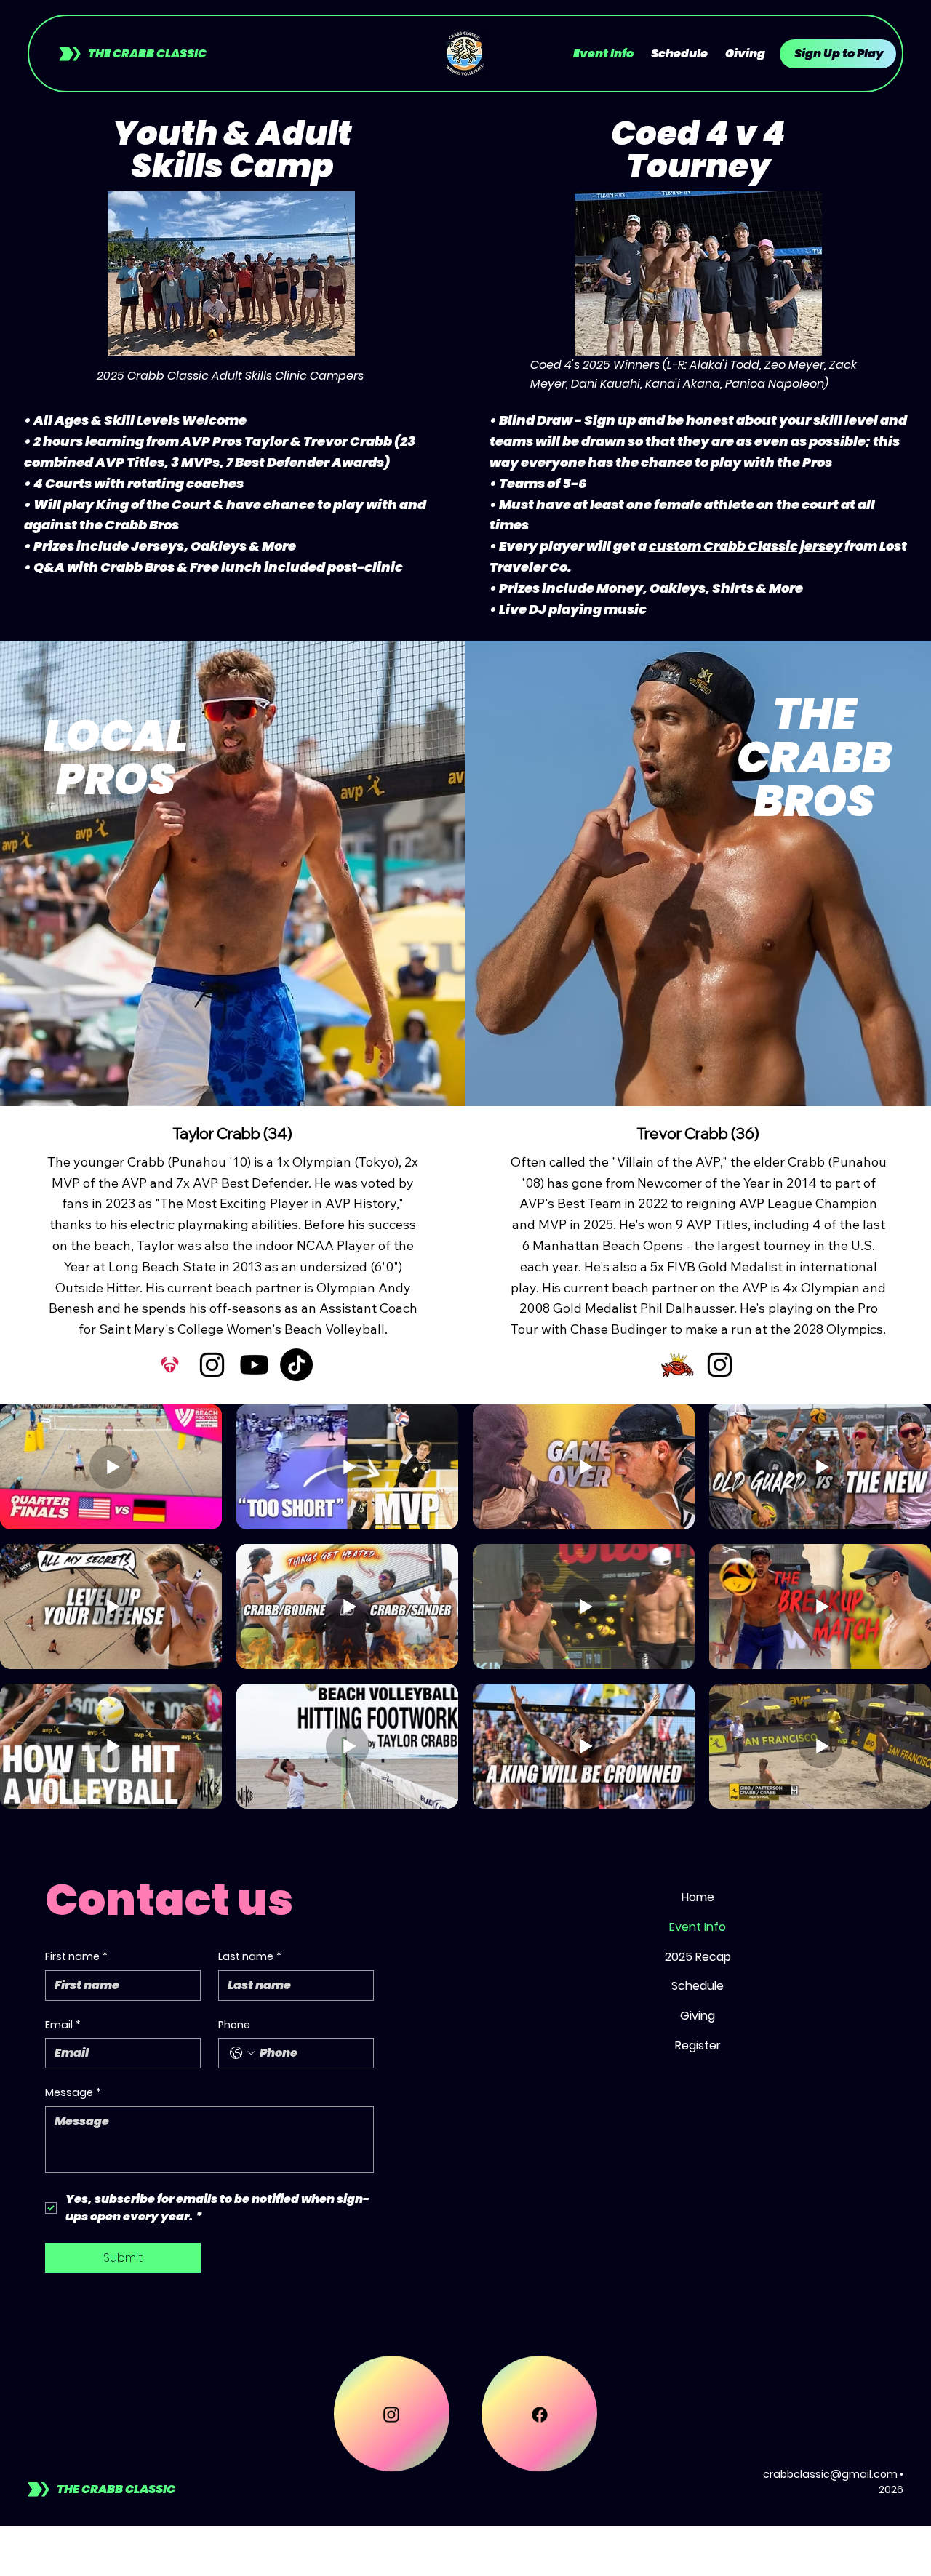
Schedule (698, 1986)
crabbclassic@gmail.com (830, 2474)
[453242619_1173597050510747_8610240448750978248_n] (678, 1365)
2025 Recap (698, 1957)
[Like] (392, 2437)
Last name (250, 1957)
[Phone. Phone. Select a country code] (242, 2053)
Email (63, 2025)
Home (698, 1897)
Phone (234, 2025)
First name (76, 1957)
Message (73, 2093)
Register (698, 2045)
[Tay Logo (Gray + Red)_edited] (170, 1365)
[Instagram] (212, 1365)
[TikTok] (296, 1365)
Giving (698, 2016)
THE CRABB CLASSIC (147, 53)
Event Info (698, 1927)
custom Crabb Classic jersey (746, 546)
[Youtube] (254, 1365)
